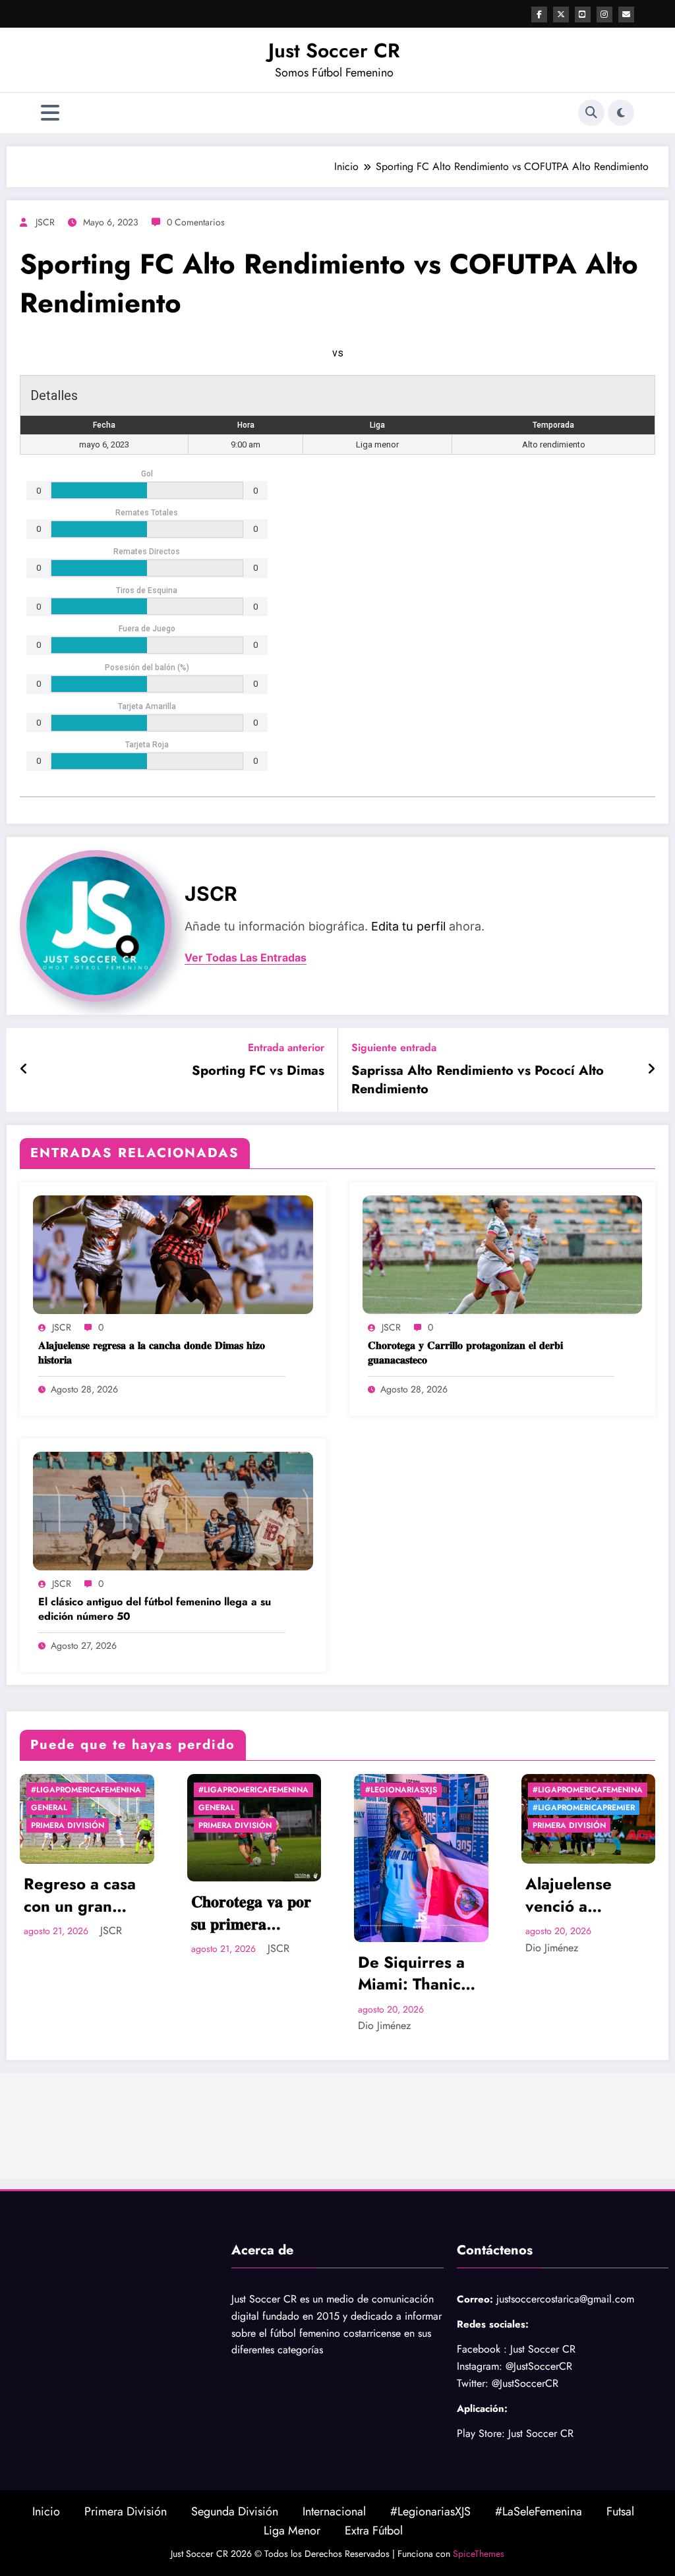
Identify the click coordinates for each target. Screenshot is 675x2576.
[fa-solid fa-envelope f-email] (626, 14)
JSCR (45, 222)
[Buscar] (591, 113)
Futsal (620, 2511)
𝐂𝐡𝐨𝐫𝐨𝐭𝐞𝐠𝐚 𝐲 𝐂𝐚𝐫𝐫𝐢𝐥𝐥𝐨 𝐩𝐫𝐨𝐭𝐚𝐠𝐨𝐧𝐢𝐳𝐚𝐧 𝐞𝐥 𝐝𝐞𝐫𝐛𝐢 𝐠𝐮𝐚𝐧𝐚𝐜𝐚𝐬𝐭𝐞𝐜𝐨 (465, 1353)
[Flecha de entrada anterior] (24, 1070)
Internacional (334, 2511)
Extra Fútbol (374, 2531)
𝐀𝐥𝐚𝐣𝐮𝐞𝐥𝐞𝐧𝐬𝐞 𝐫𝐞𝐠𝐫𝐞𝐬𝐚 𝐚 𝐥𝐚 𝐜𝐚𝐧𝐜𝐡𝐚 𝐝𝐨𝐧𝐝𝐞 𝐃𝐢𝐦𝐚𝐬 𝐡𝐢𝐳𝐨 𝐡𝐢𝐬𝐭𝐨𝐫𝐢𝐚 (152, 1353)
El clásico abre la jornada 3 (589, 1895)
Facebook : (482, 2349)
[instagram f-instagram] (604, 14)
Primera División (70, 1825)
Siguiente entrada (394, 1047)
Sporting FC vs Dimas (258, 1071)
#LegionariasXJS (236, 1790)
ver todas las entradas (246, 958)
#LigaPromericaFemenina (88, 1790)
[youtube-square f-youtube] (583, 14)
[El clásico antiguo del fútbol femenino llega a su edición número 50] (173, 1510)
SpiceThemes (479, 2554)
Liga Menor (292, 2531)
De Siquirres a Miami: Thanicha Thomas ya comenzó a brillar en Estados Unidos (253, 1973)
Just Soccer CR (334, 50)
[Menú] (50, 113)
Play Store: (481, 2433)
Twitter (471, 2383)
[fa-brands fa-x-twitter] (561, 14)
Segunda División (235, 2511)
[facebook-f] (539, 14)
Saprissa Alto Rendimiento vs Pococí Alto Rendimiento (478, 1080)
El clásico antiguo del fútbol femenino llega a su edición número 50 (155, 1609)
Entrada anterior (286, 1047)
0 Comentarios (196, 222)
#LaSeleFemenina (539, 2511)
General (51, 1808)
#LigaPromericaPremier (418, 1808)
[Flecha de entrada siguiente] (651, 1070)
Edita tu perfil (408, 926)
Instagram (478, 2366)
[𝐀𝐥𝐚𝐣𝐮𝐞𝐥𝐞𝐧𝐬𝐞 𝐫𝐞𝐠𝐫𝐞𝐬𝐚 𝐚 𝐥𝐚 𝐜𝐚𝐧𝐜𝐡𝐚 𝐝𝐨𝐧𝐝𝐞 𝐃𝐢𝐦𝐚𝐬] (173, 1254)
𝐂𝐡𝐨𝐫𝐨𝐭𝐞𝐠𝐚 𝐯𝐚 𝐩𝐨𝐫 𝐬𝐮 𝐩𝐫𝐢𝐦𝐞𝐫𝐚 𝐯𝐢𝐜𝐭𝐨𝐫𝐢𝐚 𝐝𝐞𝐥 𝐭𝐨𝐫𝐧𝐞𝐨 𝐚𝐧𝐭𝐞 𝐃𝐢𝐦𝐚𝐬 (88, 1913)
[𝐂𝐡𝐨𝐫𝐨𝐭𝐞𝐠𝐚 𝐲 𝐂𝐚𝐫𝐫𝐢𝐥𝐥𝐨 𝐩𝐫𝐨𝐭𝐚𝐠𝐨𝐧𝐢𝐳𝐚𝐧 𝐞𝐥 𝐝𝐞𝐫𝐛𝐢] (503, 1254)
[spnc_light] (621, 113)
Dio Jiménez (220, 2025)
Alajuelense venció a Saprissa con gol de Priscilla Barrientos (421, 1895)
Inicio (46, 2511)
